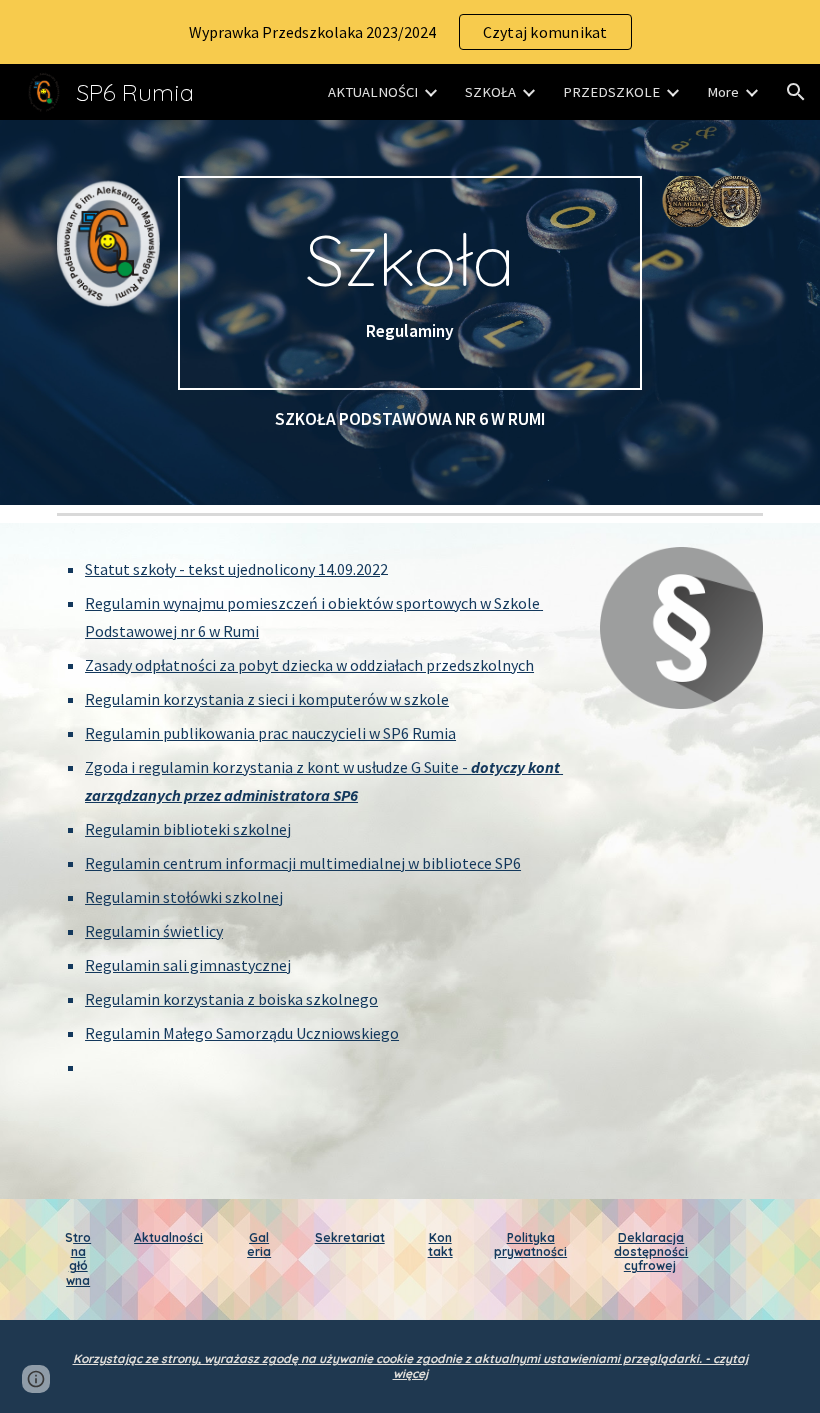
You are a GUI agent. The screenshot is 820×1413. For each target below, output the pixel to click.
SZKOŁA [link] (490, 92)
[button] (796, 92)
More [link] (723, 92)
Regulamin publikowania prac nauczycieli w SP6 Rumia (270, 733)
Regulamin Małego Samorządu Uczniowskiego (242, 1033)
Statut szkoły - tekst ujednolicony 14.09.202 (232, 569)
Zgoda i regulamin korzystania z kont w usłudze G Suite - (278, 767)
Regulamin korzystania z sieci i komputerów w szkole (267, 699)
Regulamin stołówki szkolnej (184, 897)
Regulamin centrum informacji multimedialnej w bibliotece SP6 (303, 863)
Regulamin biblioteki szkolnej (188, 829)
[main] (410, 283)
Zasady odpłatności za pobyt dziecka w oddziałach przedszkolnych (309, 665)
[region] (410, 32)
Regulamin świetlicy (154, 931)
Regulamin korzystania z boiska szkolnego (231, 999)
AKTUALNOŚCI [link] (373, 92)
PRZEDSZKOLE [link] (611, 92)
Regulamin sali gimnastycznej (188, 965)
